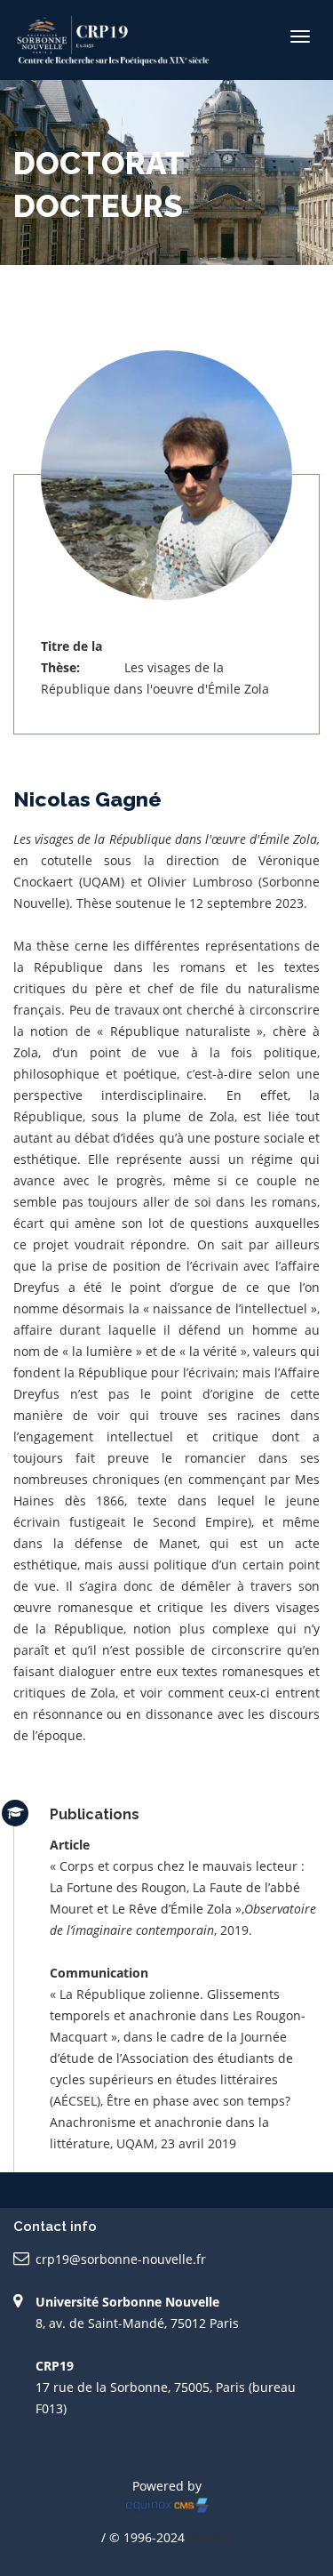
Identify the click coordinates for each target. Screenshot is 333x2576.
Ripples (210, 2537)
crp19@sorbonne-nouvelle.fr (121, 2259)
